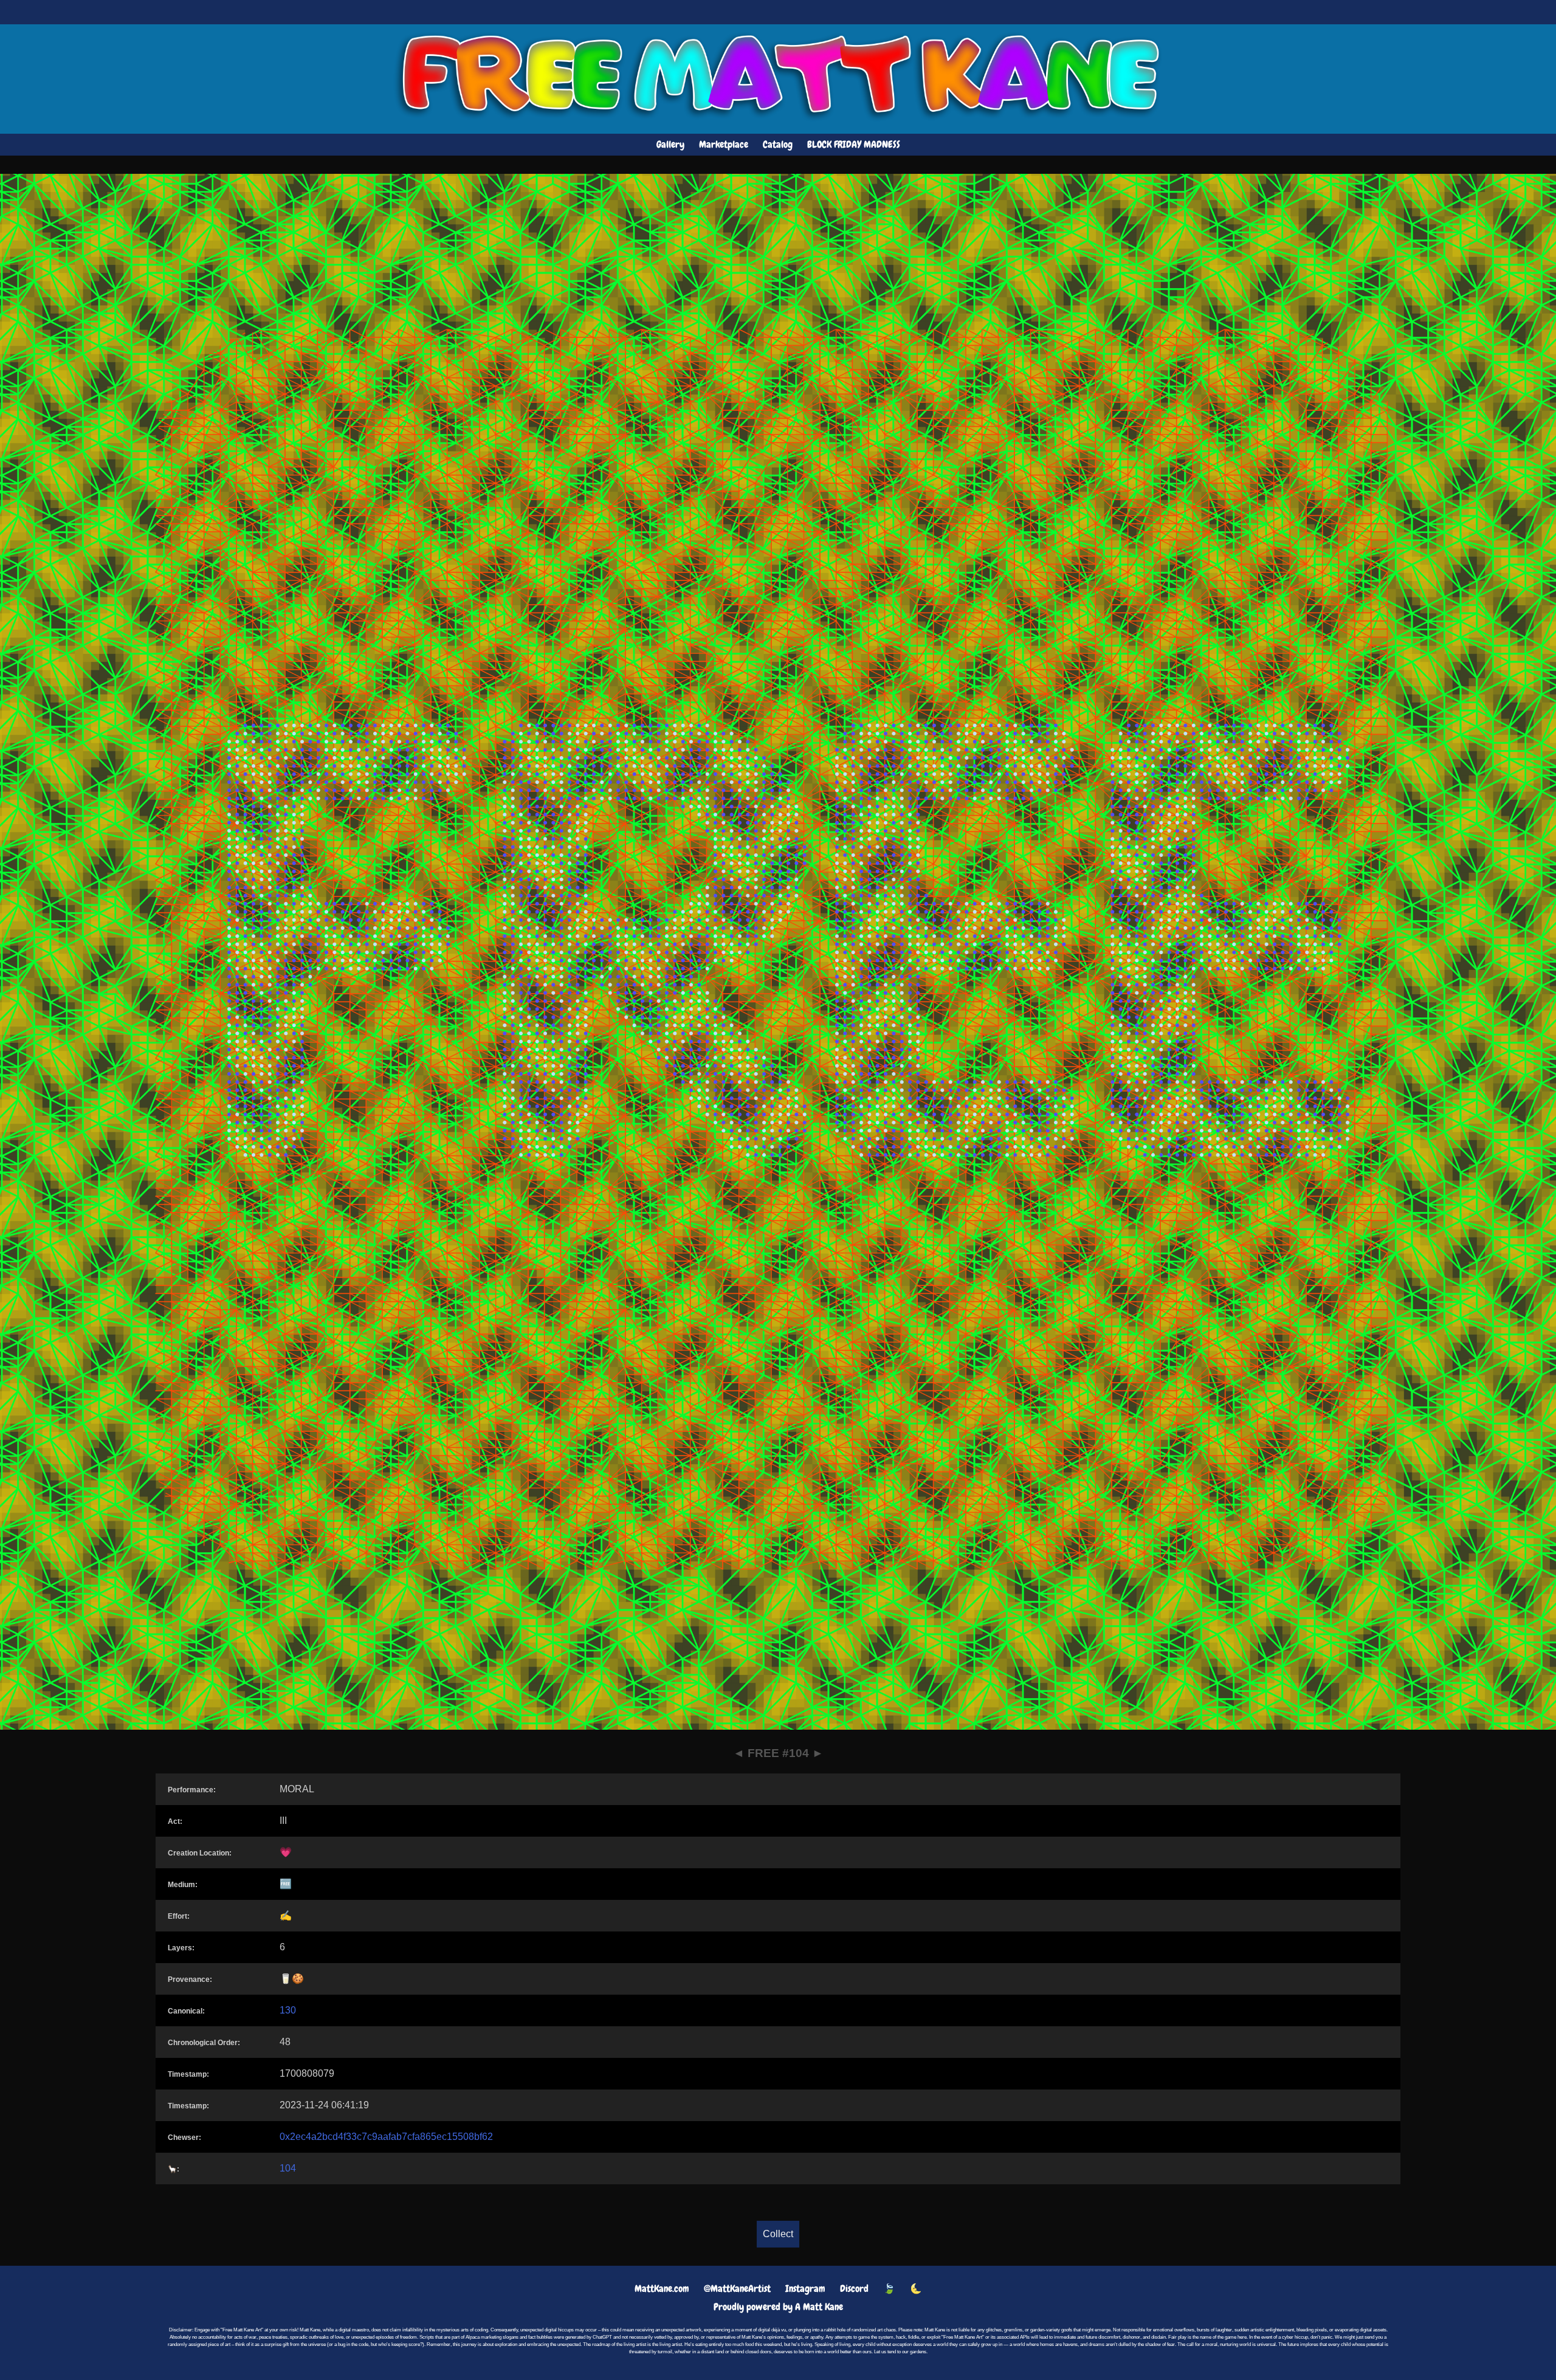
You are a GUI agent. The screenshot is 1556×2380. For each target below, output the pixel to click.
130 (288, 2010)
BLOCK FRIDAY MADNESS (854, 144)
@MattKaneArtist (737, 2289)
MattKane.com (662, 2289)
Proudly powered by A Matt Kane (778, 2307)
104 (288, 2168)
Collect (778, 2234)
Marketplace (724, 144)
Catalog (778, 144)
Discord (854, 2289)
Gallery (670, 144)
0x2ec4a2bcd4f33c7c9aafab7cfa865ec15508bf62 (386, 2137)
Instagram (805, 2289)
